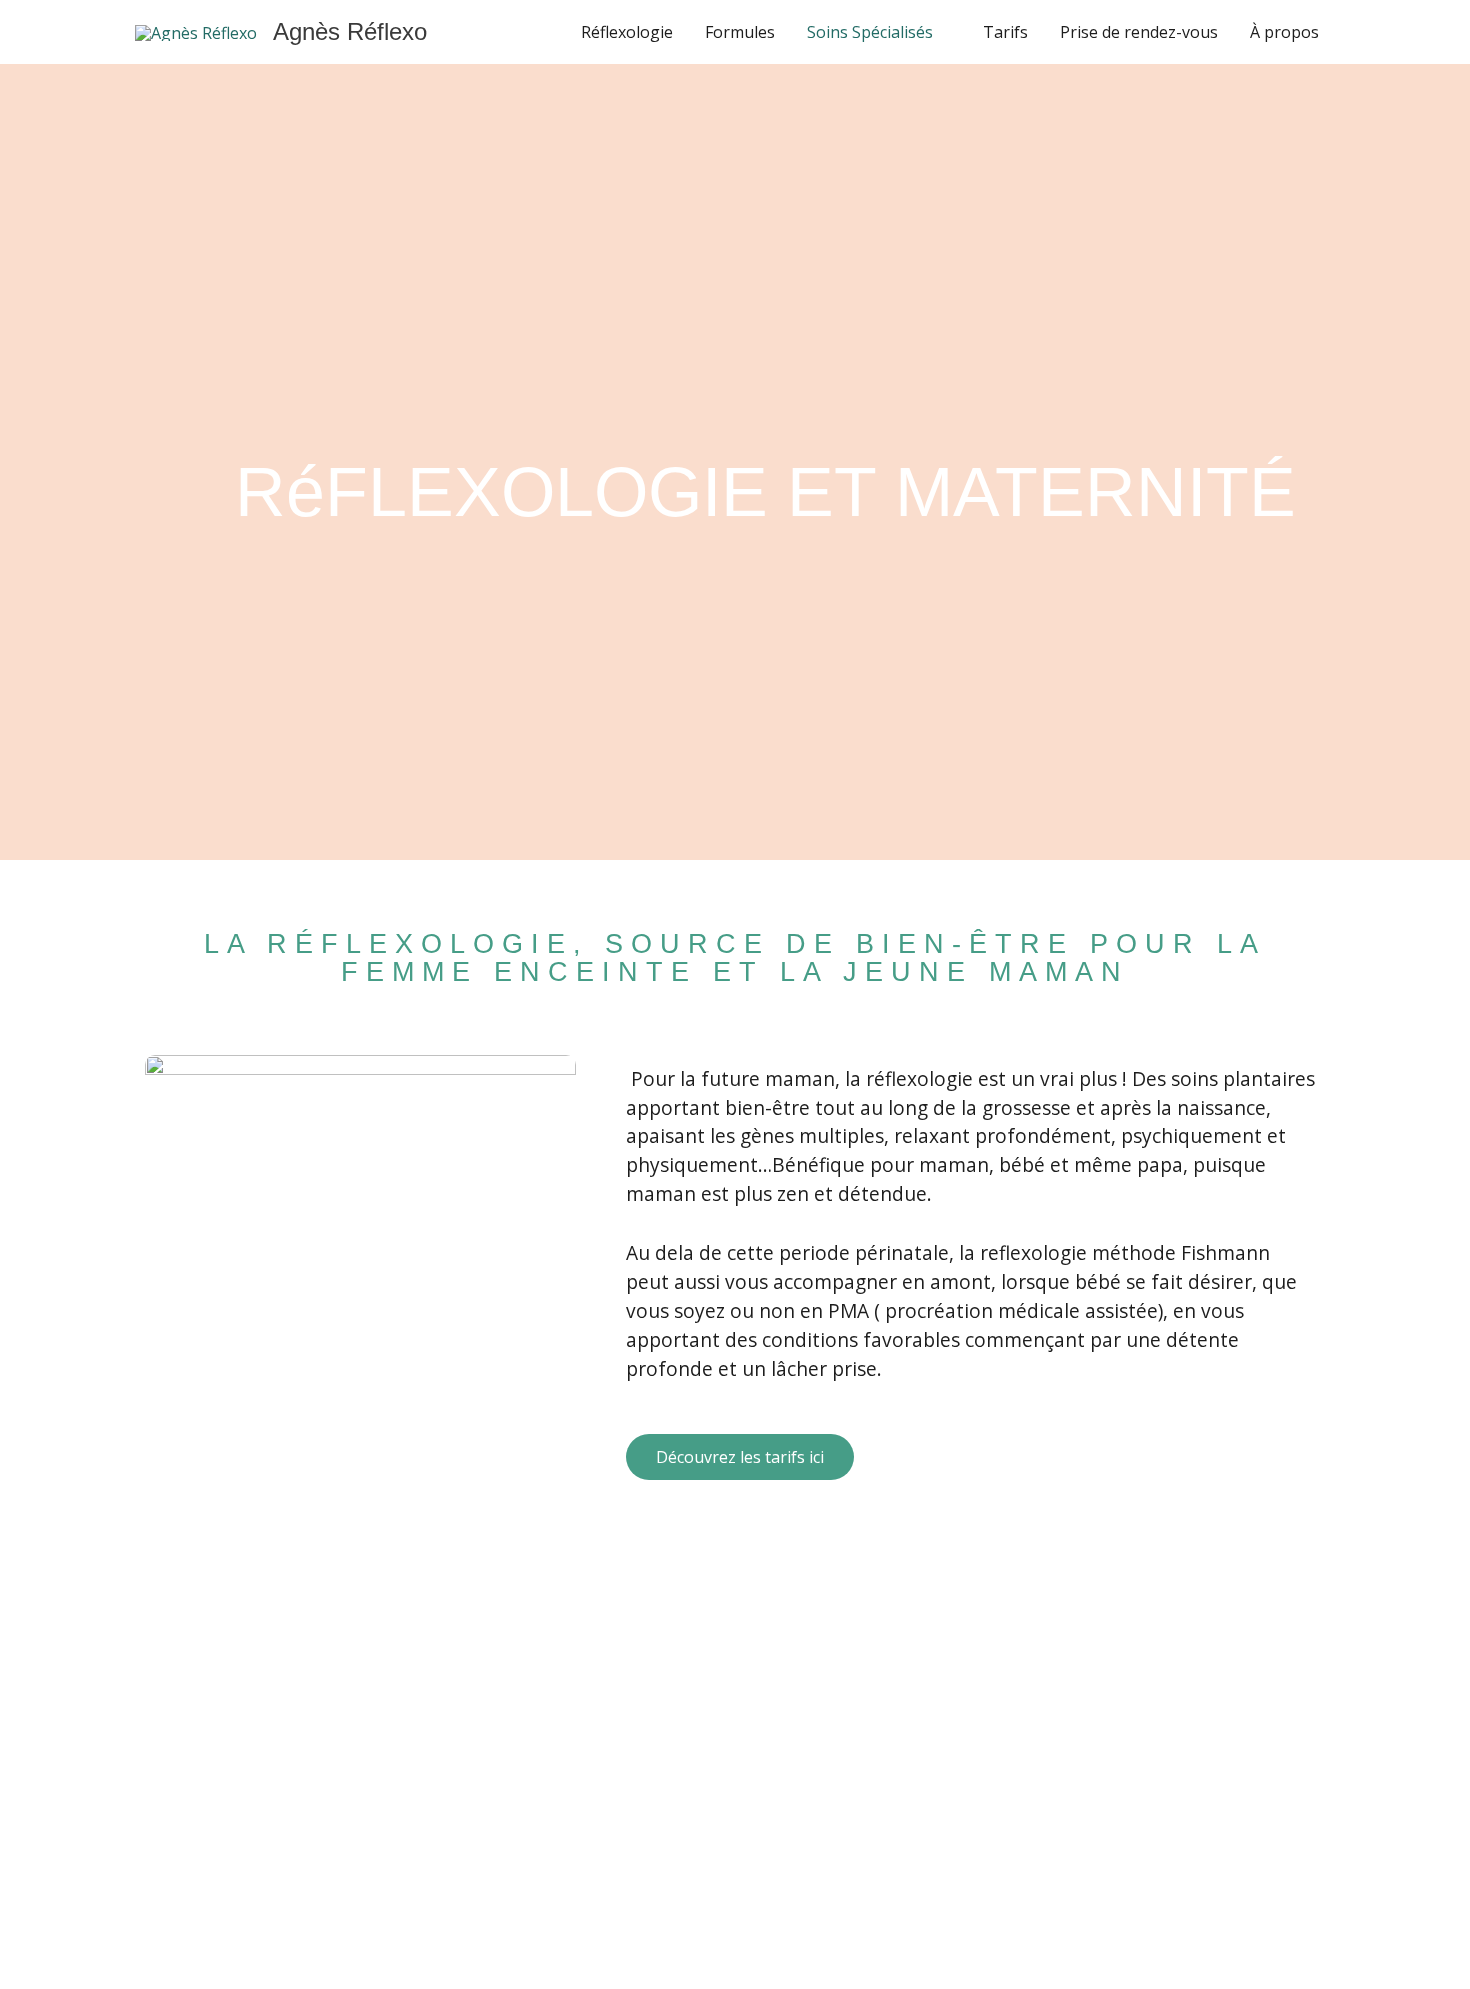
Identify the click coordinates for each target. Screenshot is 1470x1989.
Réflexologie (627, 32)
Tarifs (1005, 32)
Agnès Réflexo (350, 31)
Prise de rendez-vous (1139, 32)
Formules (740, 32)
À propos (1284, 32)
